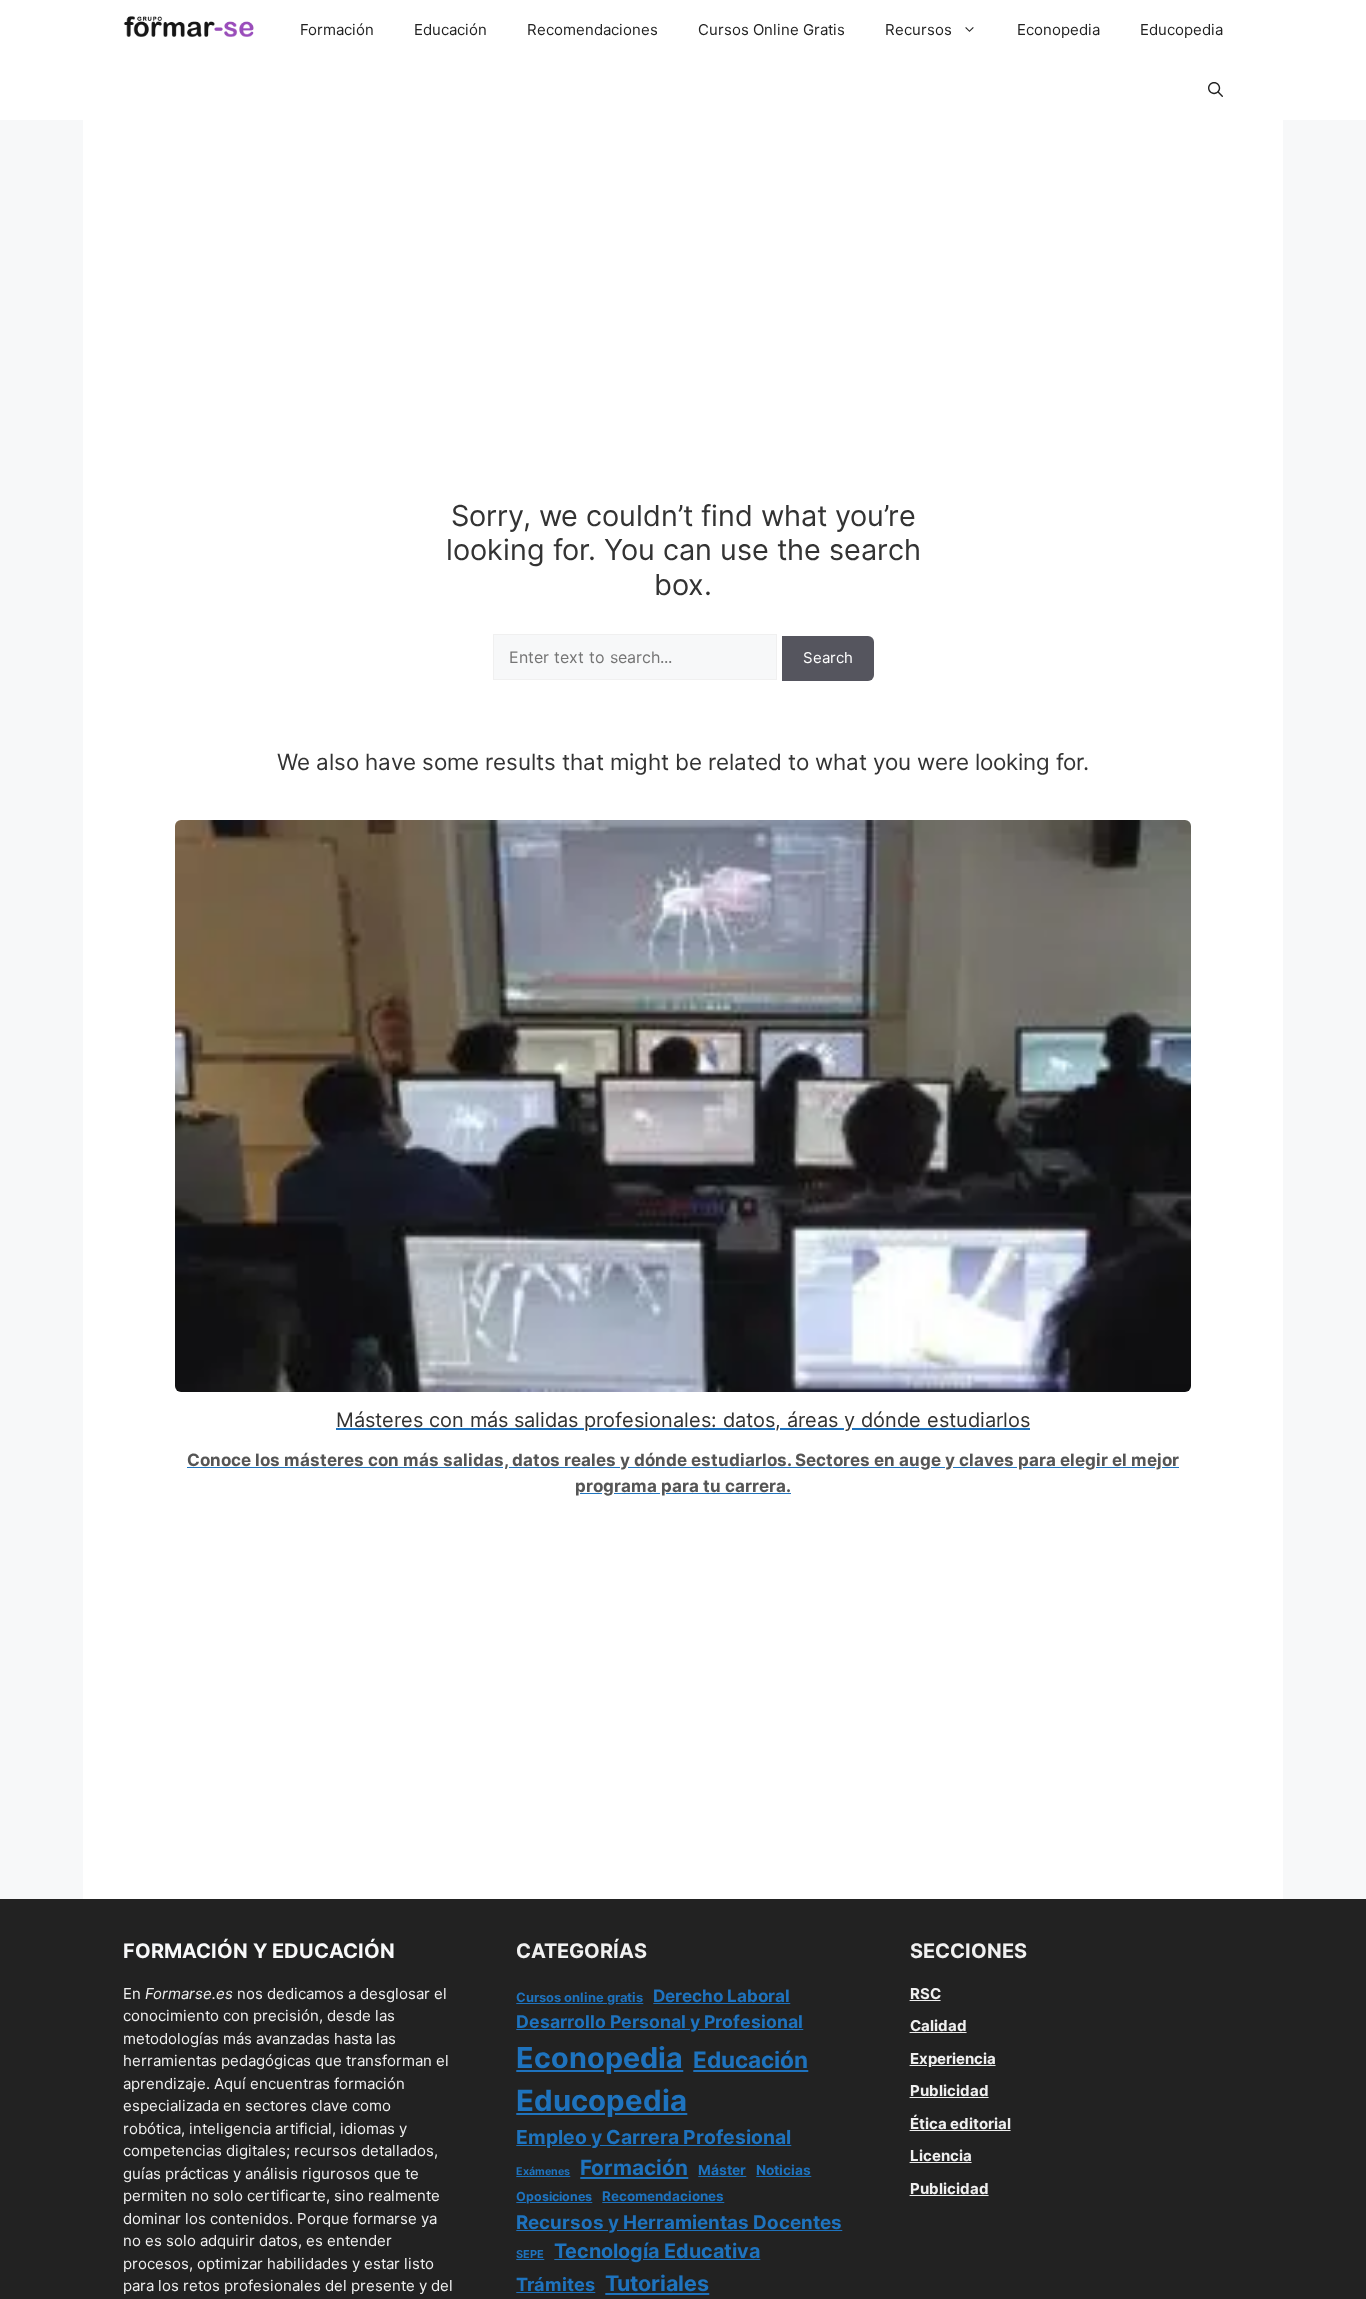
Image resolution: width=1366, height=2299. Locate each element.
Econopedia (1058, 29)
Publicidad (949, 2090)
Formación (337, 29)
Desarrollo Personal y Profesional (659, 2021)
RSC (925, 1993)
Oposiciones (554, 2196)
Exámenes (543, 2171)
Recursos (918, 29)
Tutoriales (657, 2283)
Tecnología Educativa (657, 2251)
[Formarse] (189, 30)
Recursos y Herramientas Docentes (679, 2222)
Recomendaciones (592, 29)
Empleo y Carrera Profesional (653, 2137)
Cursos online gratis (579, 1997)
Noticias (783, 2170)
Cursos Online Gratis (771, 29)
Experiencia (953, 2058)
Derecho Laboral (721, 1995)
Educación (450, 29)
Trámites (555, 2284)
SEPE (530, 2254)
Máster (722, 2170)
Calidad (938, 2025)
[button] (1215, 90)
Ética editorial (960, 2123)
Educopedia (1181, 29)
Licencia (941, 2155)
